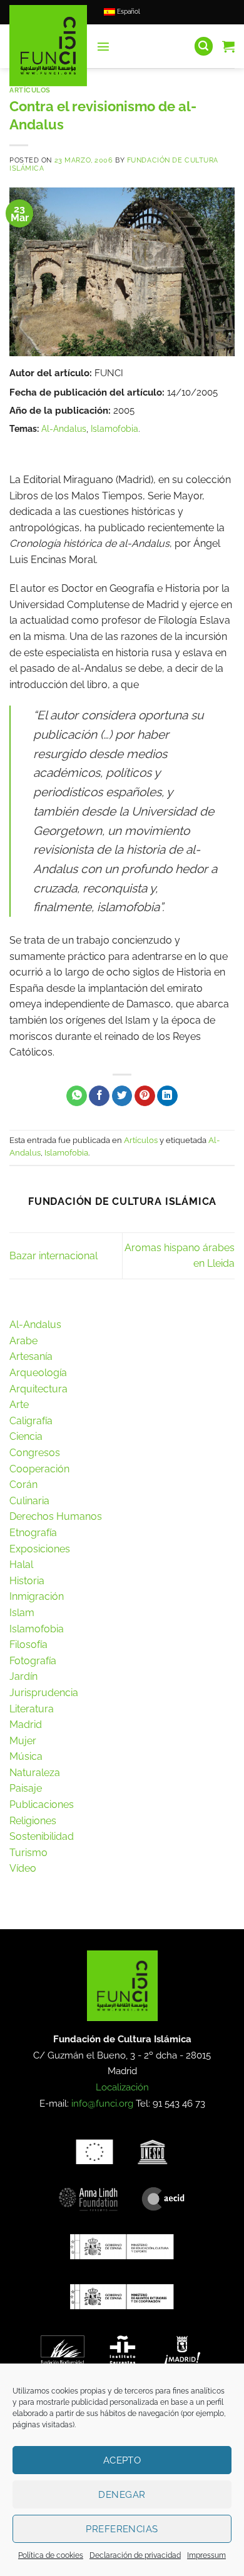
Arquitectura (38, 1389)
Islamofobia (114, 428)
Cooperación (39, 1469)
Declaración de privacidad (135, 2555)
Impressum (206, 2555)
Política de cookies (51, 2555)
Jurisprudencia (44, 1693)
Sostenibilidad (42, 1836)
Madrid (26, 1725)
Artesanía (31, 1356)
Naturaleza (35, 1773)
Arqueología (38, 1373)
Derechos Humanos (56, 1516)
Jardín (23, 1676)
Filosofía (28, 1645)
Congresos (35, 1453)
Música (26, 1756)
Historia (27, 1581)
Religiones (33, 1821)
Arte (19, 1405)
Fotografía (33, 1661)
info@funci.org (102, 2104)
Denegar (122, 2495)
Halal (21, 1565)
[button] (103, 46)
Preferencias (122, 2529)
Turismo (28, 1853)
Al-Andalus (64, 428)
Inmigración (37, 1596)
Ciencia (26, 1436)
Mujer (23, 1741)
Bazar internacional (53, 1256)
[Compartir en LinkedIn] (167, 1096)
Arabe (23, 1341)
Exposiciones (40, 1549)
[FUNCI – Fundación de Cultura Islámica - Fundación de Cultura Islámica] (48, 46)
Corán (23, 1485)
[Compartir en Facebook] (99, 1096)
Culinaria (29, 1501)
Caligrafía (31, 1421)
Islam (22, 1613)
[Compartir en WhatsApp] (77, 1096)
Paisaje (26, 1788)
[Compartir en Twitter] (122, 1096)
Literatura (32, 1709)
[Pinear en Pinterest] (145, 1096)
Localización (122, 2087)
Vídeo (23, 1868)
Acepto (122, 2460)
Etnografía (33, 1533)
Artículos (30, 90)
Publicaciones (42, 1805)
